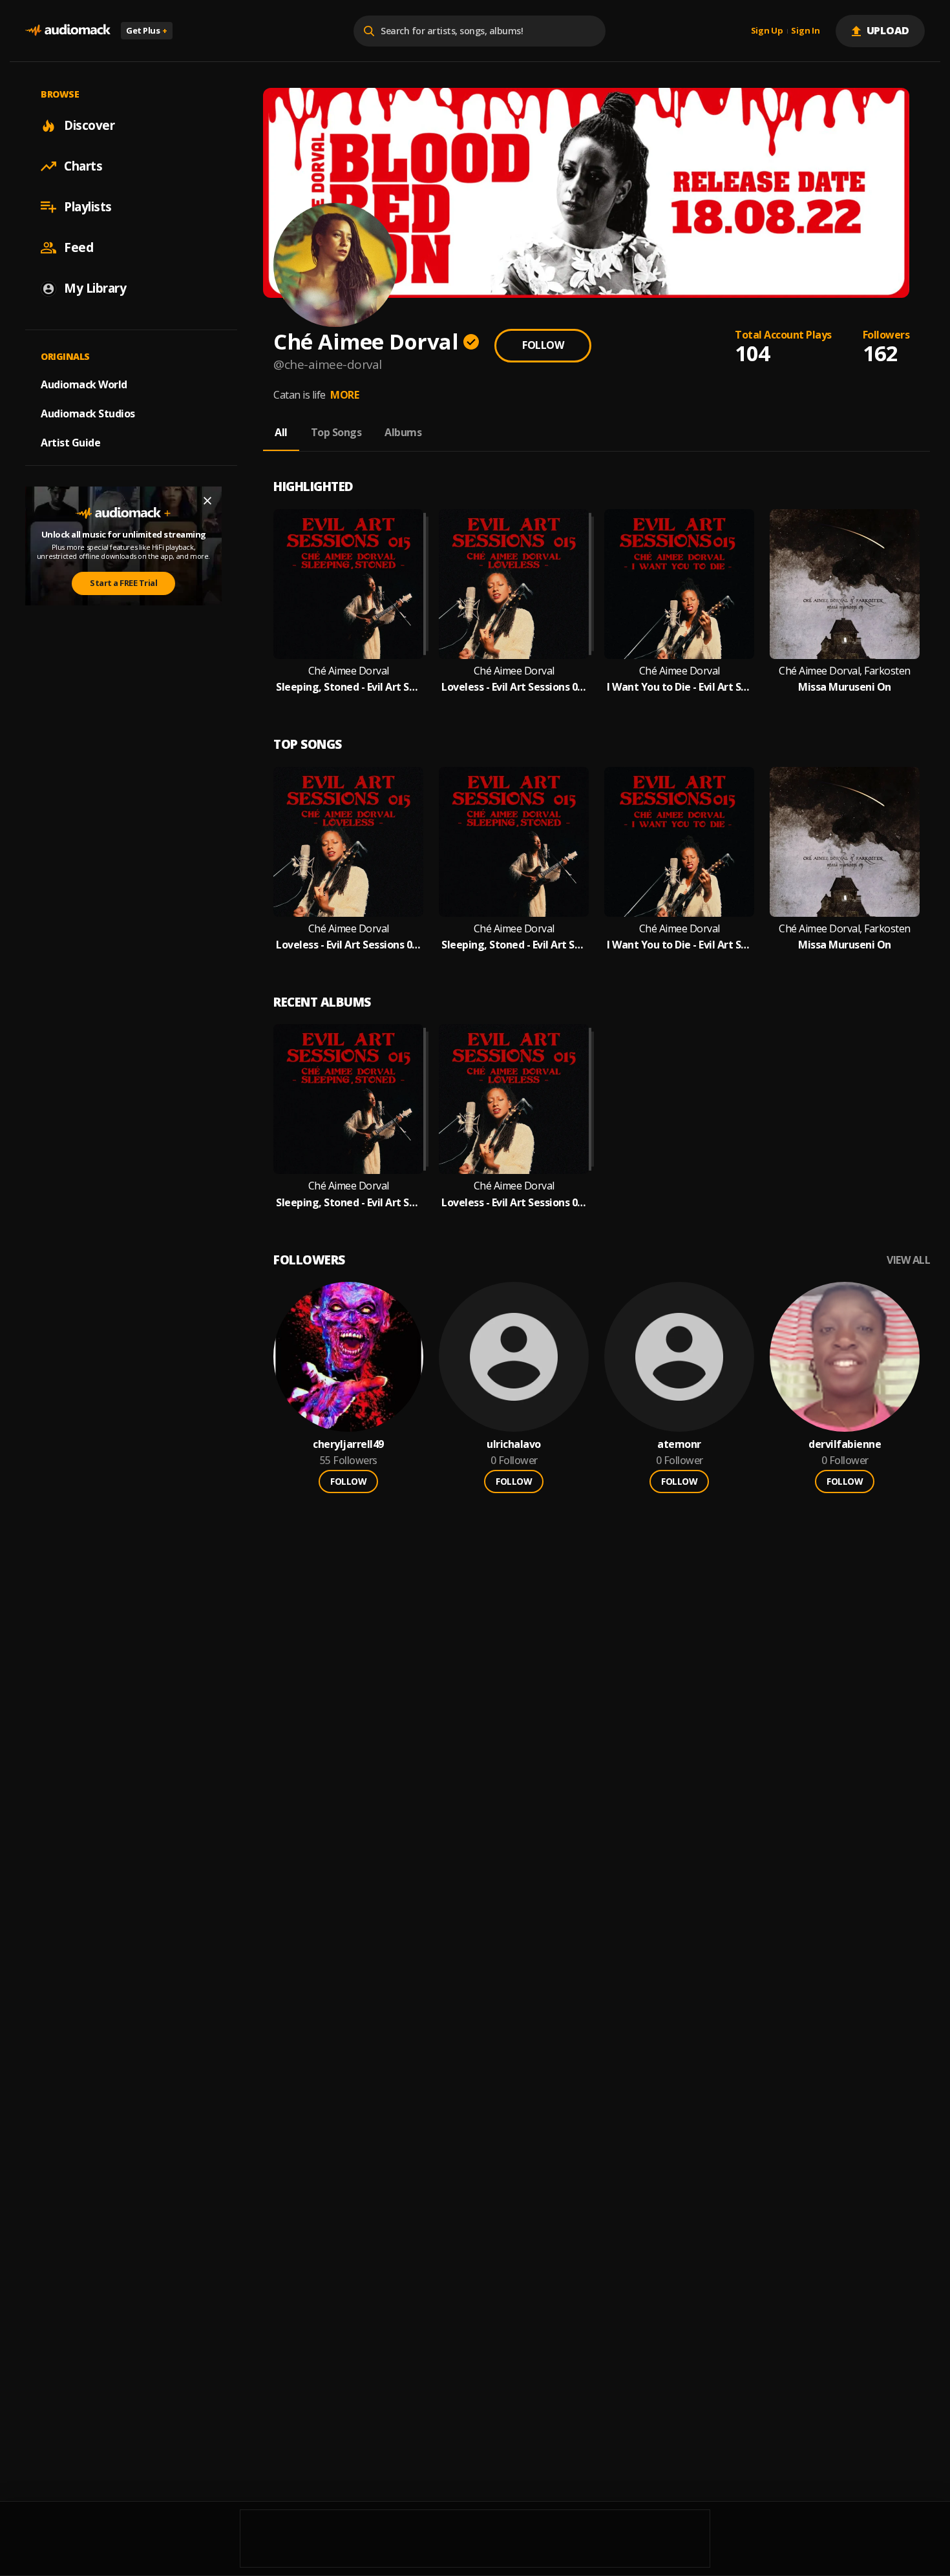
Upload (888, 30)
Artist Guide (70, 443)
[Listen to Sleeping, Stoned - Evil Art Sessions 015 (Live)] (348, 584)
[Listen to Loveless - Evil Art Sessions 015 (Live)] (514, 584)
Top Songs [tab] (336, 432)
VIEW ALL (908, 1260)
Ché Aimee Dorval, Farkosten (845, 671)
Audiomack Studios (88, 414)
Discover (89, 125)
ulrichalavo (514, 1444)
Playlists (88, 207)
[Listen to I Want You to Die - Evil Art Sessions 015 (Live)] (679, 584)
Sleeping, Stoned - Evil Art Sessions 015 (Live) (348, 687)
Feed (79, 247)
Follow (543, 345)
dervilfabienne (845, 1444)
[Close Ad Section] (207, 501)
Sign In (805, 31)
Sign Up (767, 31)
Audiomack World (84, 384)
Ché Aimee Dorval (349, 671)
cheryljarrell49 (348, 1444)
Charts (83, 166)
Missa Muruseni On (845, 687)
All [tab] (281, 432)
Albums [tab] (403, 432)
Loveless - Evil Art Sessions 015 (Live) (514, 687)
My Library (95, 288)
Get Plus (147, 30)
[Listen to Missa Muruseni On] (845, 584)
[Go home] (68, 31)
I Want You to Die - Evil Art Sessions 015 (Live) (679, 687)
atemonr (679, 1444)
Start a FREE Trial (123, 583)
